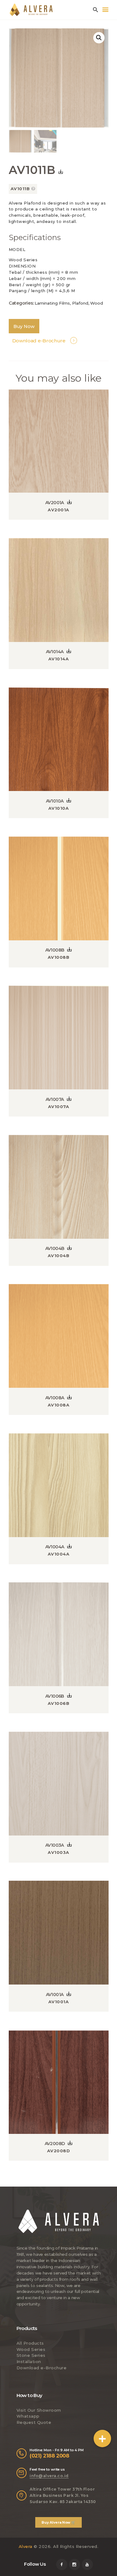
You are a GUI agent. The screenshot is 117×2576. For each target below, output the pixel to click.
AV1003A (55, 1845)
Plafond (80, 303)
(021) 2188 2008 (49, 2456)
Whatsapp (28, 2416)
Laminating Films (52, 303)
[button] (102, 2439)
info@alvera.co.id (49, 2476)
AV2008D (55, 2144)
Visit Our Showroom (39, 2410)
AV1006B (55, 1696)
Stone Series (31, 2355)
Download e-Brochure (42, 2368)
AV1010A (55, 801)
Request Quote (34, 2422)
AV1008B (55, 950)
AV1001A (55, 1995)
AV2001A (55, 503)
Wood (97, 303)
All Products (30, 2343)
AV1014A (55, 652)
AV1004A (55, 1547)
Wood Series (31, 2349)
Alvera (26, 2546)
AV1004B (55, 1248)
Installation (29, 2361)
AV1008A (55, 1398)
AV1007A (55, 1099)
